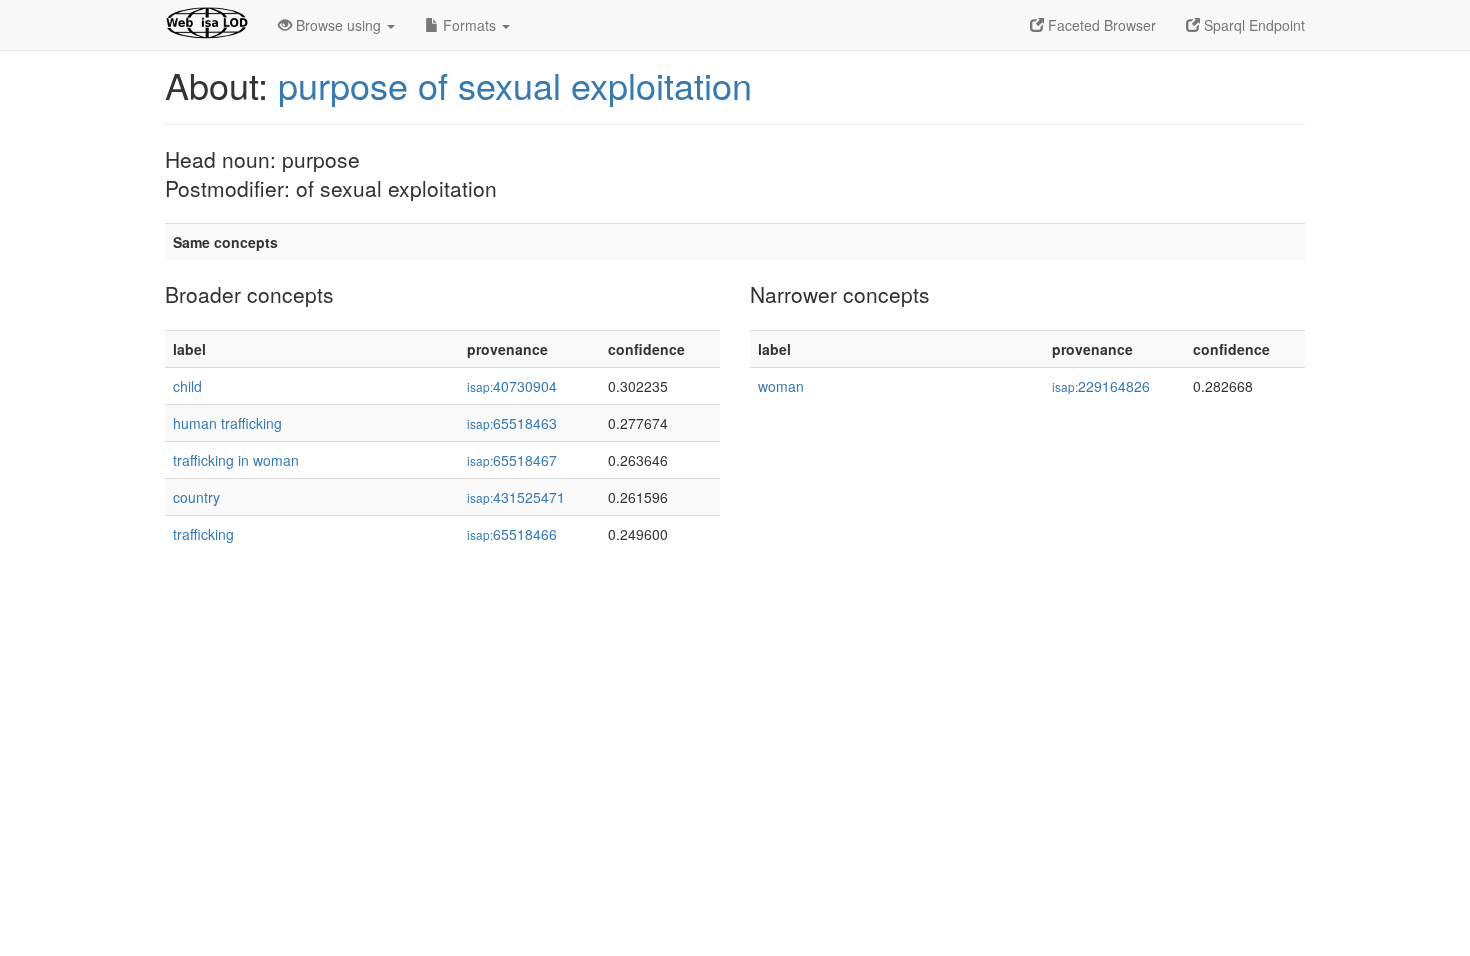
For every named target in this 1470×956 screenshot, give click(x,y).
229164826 (1101, 386)
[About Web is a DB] (206, 25)
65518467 (512, 460)
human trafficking (227, 423)
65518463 (512, 423)
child (187, 386)
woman (781, 386)
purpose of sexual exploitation (515, 84)
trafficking (203, 534)
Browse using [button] (338, 25)
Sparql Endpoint (1252, 25)
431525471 (516, 497)
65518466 (512, 534)
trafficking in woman (236, 460)
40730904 (512, 386)
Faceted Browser (1100, 25)
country (196, 497)
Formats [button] (469, 25)
